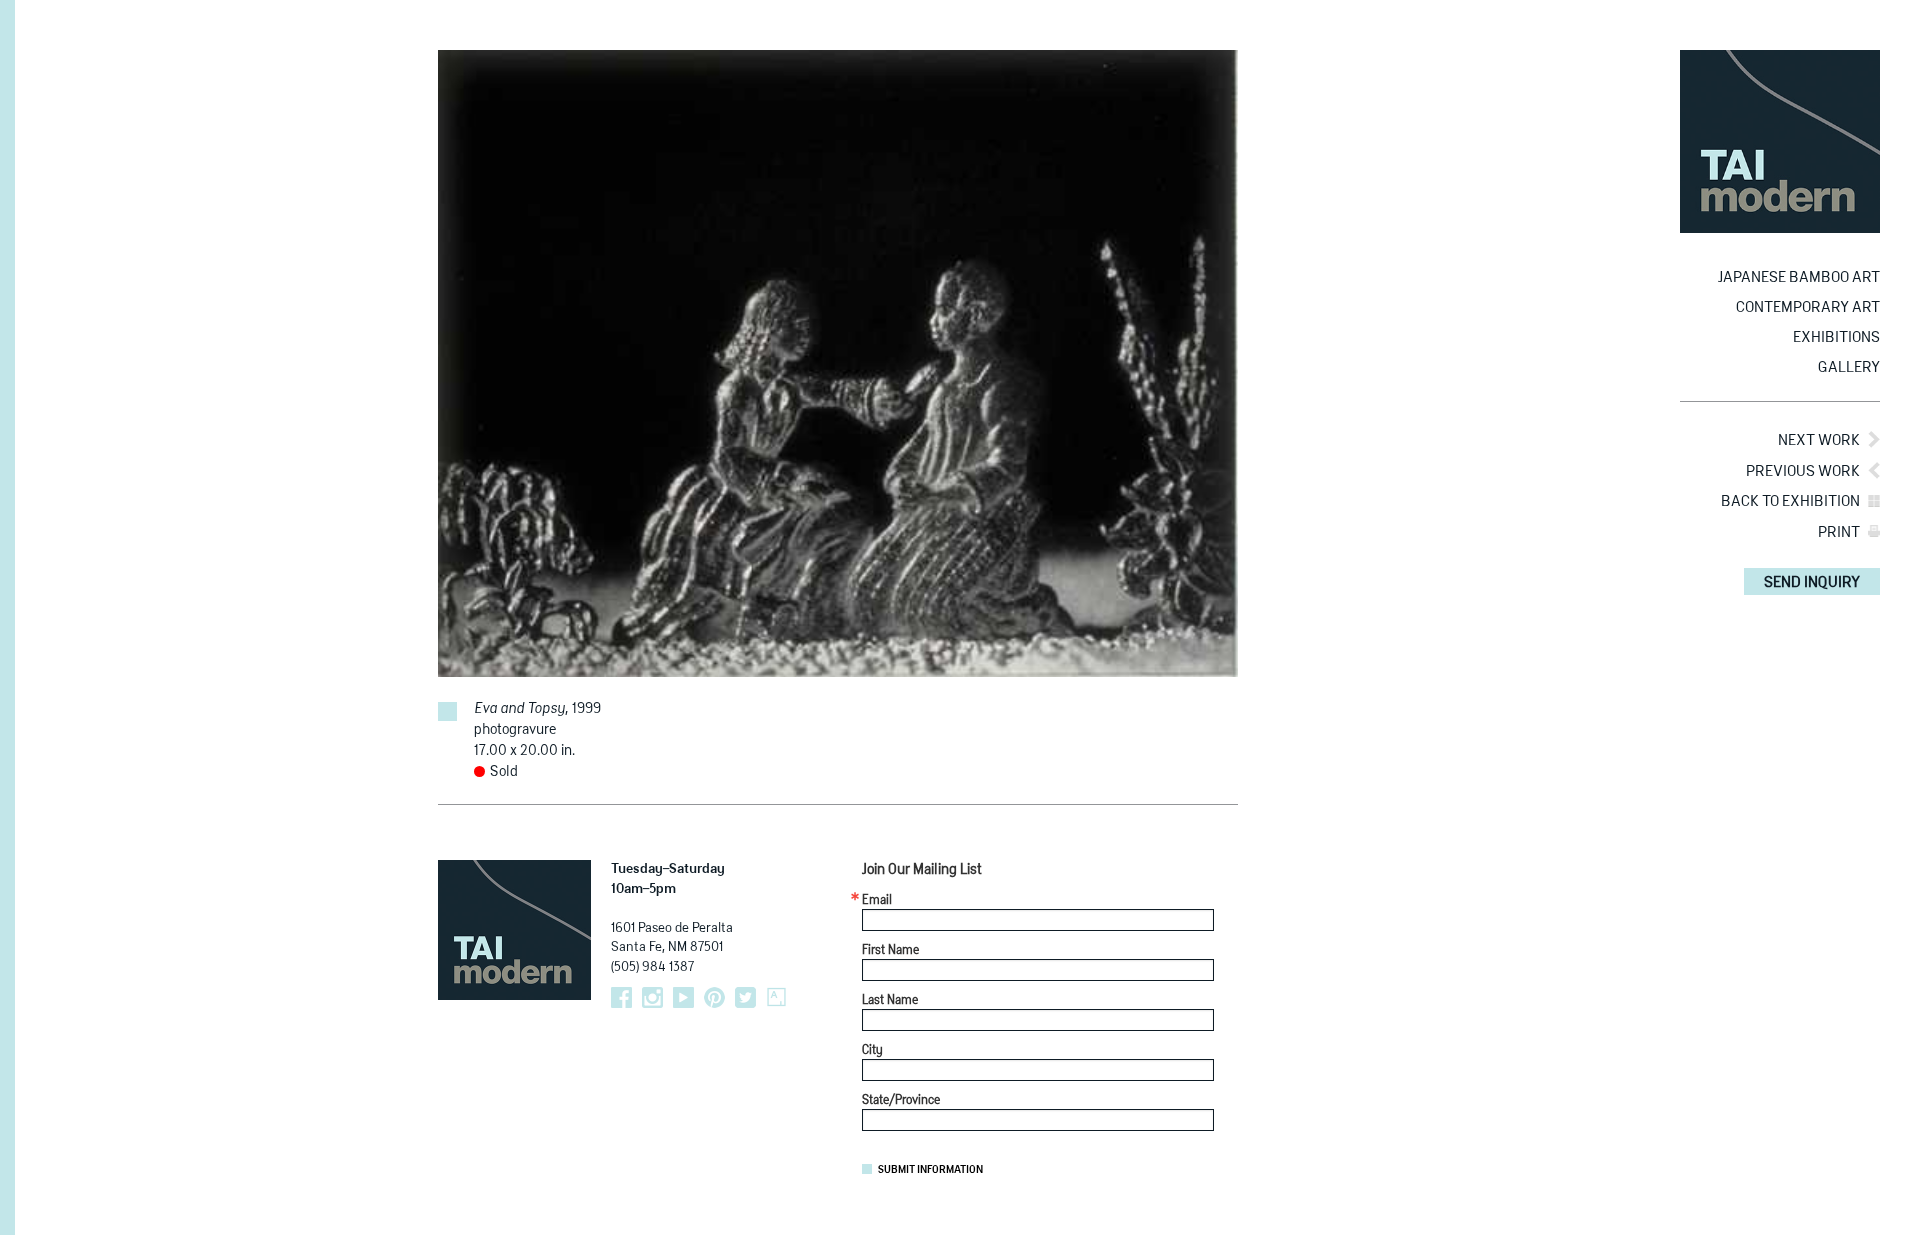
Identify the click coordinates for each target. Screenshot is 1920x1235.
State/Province (901, 1101)
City (872, 1051)
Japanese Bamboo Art (1799, 277)
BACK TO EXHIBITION (1790, 501)
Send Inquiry (1812, 582)
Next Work (1819, 440)
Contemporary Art (1808, 307)
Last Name (890, 1001)
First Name (890, 951)
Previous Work (1803, 471)
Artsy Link (776, 997)
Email (877, 901)
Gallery (1849, 367)
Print (1839, 532)
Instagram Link (652, 997)
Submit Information (930, 1170)
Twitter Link (745, 997)
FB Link (621, 997)
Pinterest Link (714, 997)
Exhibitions (1836, 337)
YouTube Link (683, 997)
